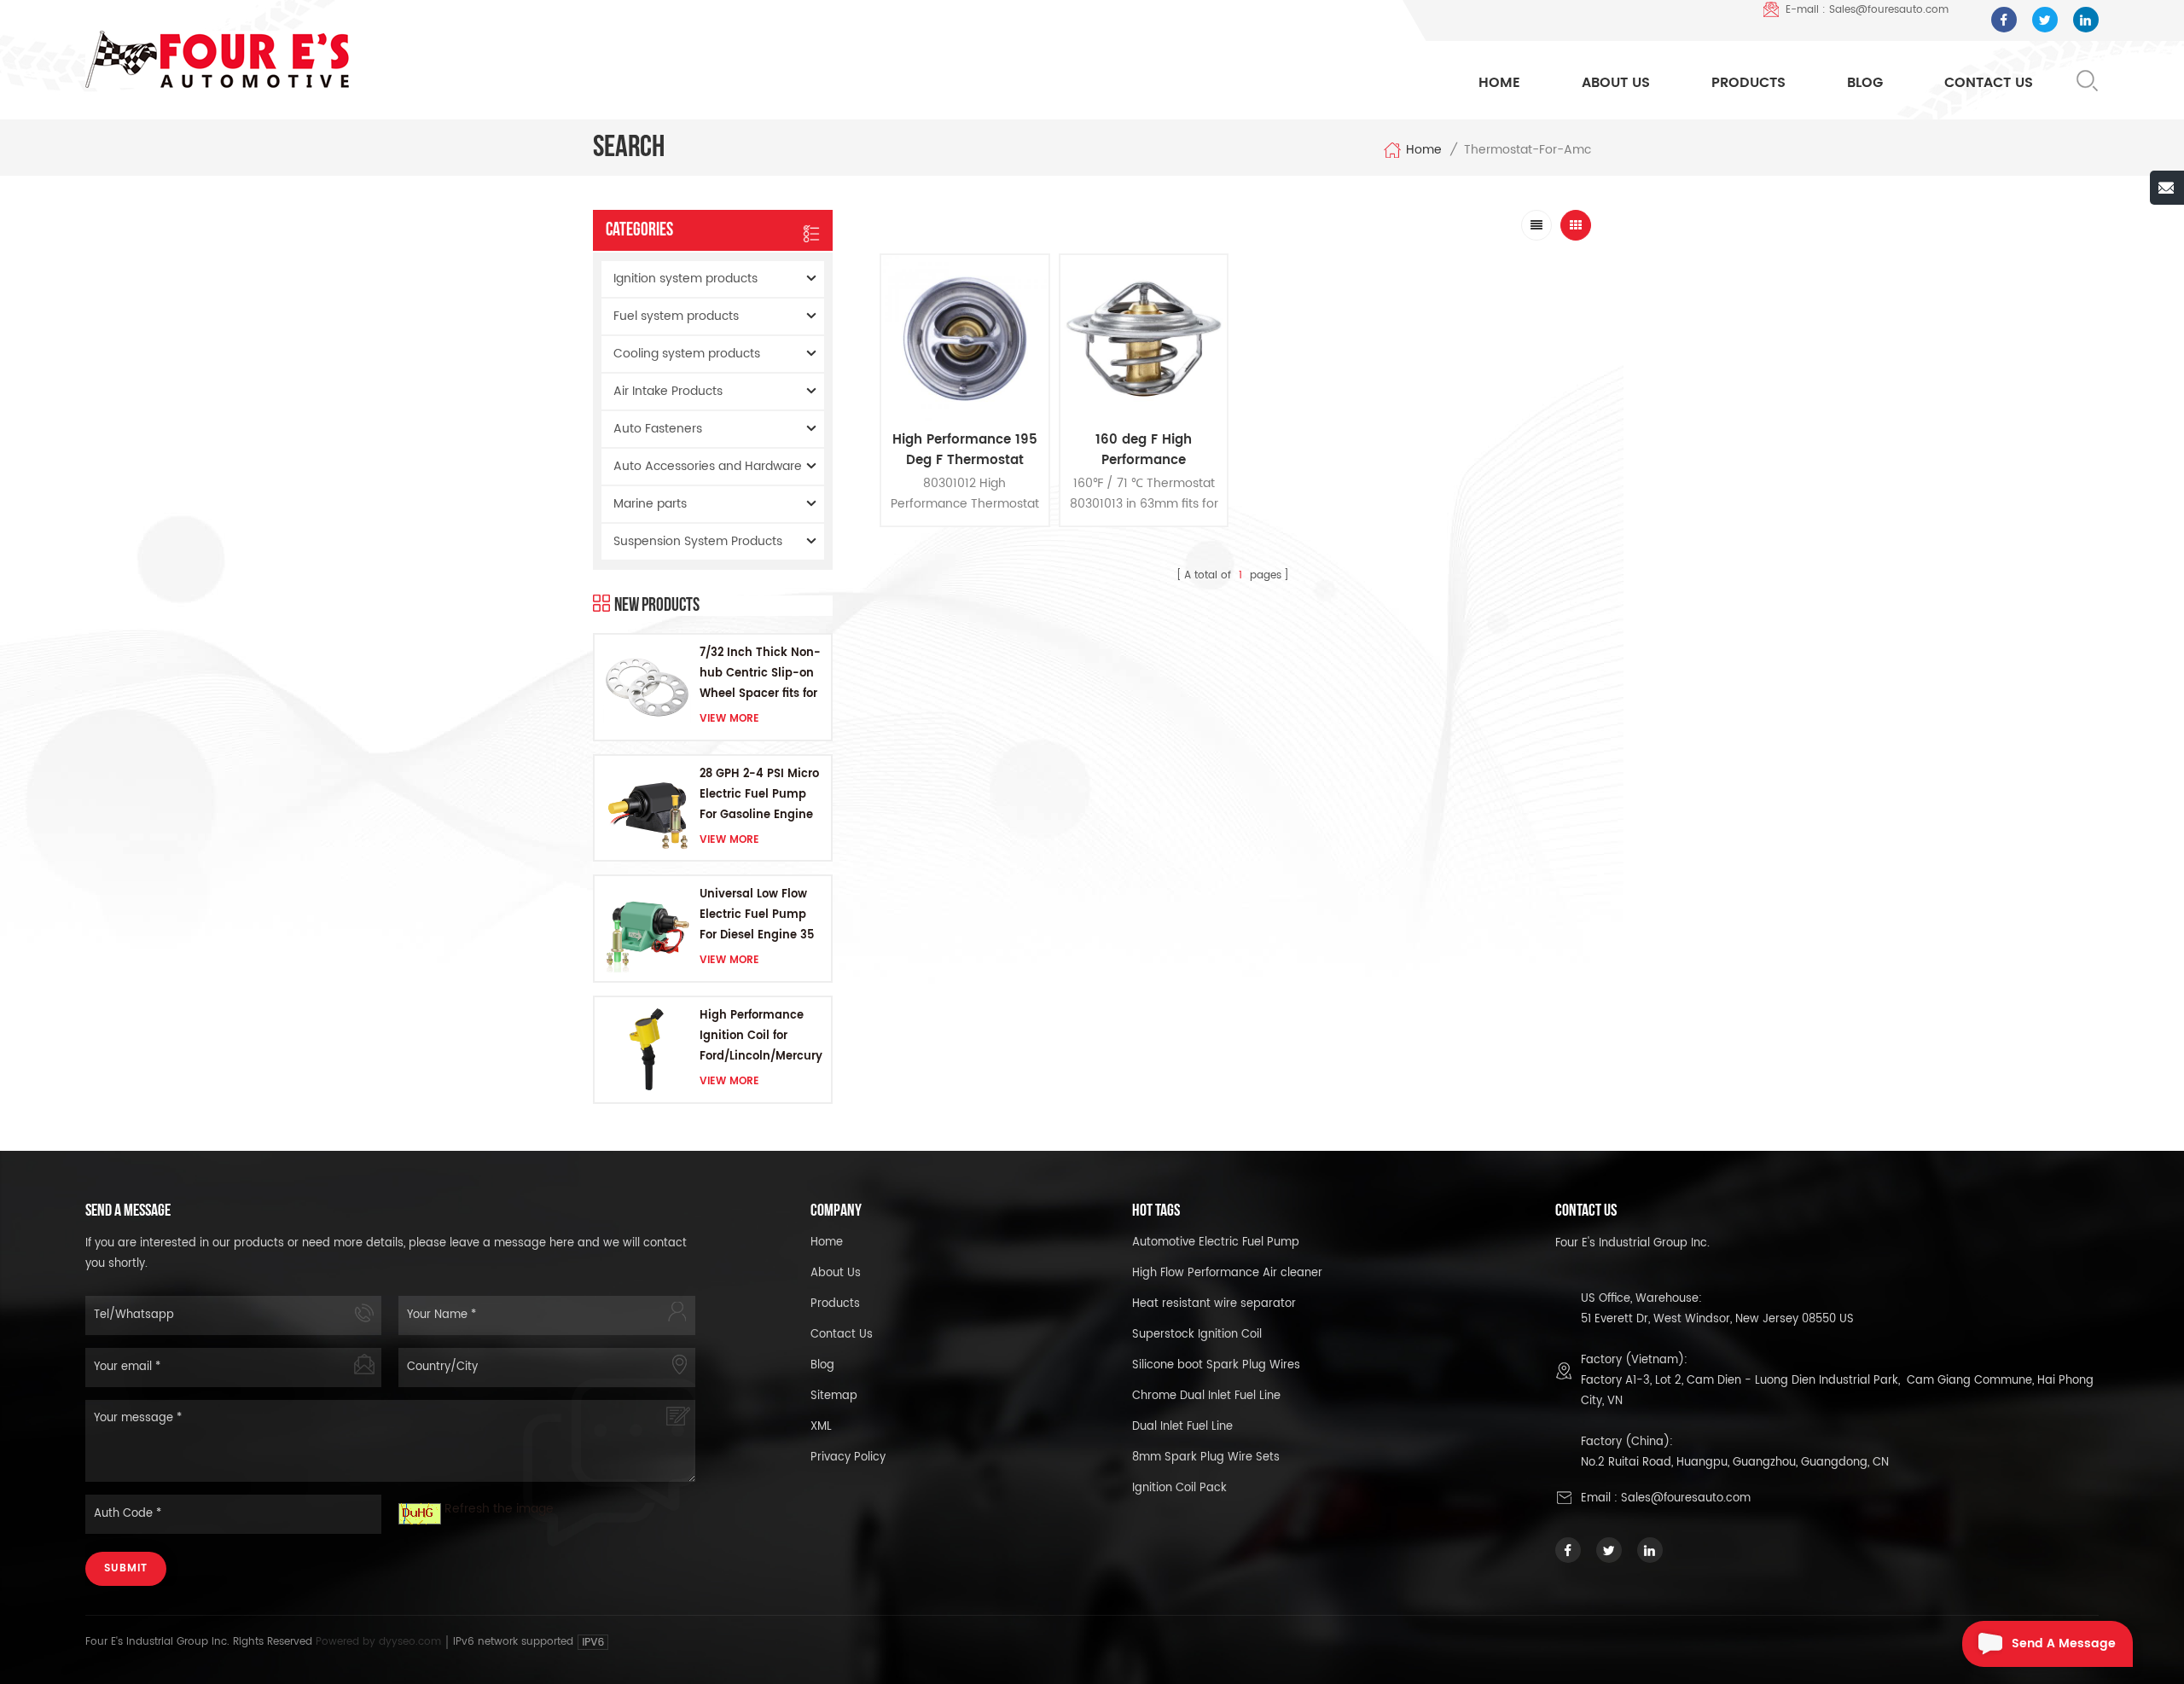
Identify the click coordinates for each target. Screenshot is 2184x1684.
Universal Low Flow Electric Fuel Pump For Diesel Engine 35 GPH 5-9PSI (757, 916)
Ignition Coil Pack (1179, 1488)
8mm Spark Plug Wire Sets (1206, 1458)
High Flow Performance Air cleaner (1227, 1273)
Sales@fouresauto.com (1686, 1498)
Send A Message (2064, 1643)
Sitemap (834, 1396)
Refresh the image (499, 1509)
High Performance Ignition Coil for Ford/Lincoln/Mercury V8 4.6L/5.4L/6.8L (761, 1037)
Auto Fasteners (658, 429)
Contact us (842, 1335)
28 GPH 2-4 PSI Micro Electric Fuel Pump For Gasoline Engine (759, 795)
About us (836, 1273)
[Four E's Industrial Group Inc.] (217, 59)
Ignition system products (685, 279)
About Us (1616, 83)
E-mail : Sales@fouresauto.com (1867, 10)
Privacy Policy (848, 1458)
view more (729, 719)
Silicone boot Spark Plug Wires (1216, 1365)
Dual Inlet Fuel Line (1182, 1427)
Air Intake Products (668, 391)
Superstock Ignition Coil (1197, 1335)
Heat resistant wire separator (1214, 1304)
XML (821, 1427)
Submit (126, 1568)
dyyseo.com (412, 1642)
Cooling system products (687, 354)
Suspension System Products (698, 541)
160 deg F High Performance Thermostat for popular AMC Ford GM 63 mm (1144, 450)
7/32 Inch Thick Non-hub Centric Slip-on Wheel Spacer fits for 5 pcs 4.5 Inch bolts (760, 674)
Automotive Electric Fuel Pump (1216, 1243)
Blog (1865, 83)
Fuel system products (676, 316)
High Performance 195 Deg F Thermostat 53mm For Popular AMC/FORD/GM (965, 450)
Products (1748, 83)
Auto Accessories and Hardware (708, 466)
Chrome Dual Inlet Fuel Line (1206, 1396)
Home (1499, 83)
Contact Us (1989, 83)
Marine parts (650, 504)
